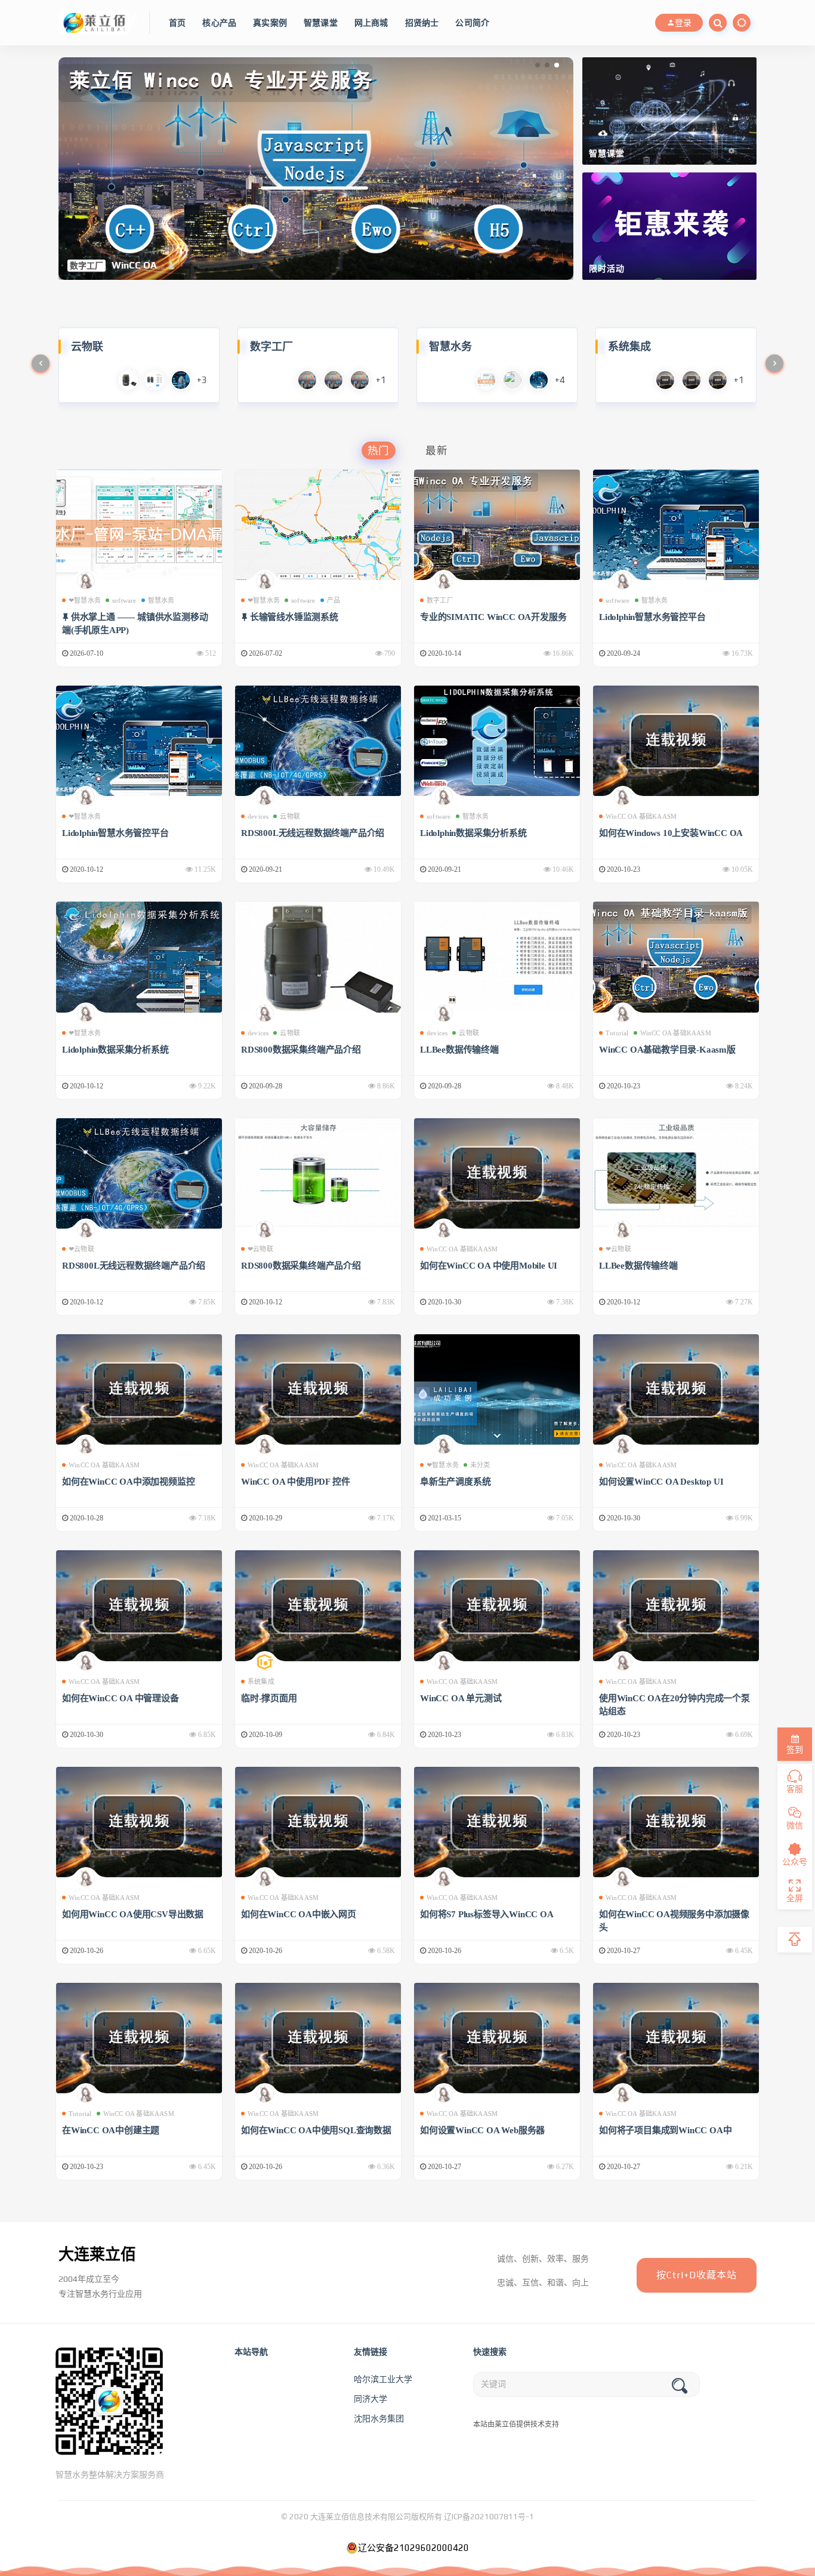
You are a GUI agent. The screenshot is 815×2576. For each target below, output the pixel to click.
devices (258, 816)
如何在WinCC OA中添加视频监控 (128, 1482)
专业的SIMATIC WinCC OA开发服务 (493, 617)
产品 (334, 600)
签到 (795, 1750)
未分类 (480, 1465)
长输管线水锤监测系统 (294, 617)
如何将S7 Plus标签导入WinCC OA (487, 1914)
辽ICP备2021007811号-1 (489, 2517)
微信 (795, 1825)
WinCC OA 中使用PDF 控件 (295, 1482)
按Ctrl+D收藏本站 (697, 2275)
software (124, 600)
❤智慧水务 (85, 600)
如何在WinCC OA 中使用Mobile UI (489, 1266)
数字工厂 (440, 600)
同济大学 (371, 2399)
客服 (795, 1789)
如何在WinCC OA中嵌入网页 (299, 1914)
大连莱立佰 (97, 2254)
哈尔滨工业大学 (383, 2379)
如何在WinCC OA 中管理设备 (121, 1698)
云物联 (290, 816)
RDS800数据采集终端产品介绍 (301, 1050)
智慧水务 (161, 600)
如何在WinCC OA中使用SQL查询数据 (316, 2130)
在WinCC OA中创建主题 (111, 2130)
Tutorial (617, 1033)
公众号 (795, 1862)
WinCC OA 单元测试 (461, 1698)
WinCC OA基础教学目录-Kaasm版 (667, 1050)
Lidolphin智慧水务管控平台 (652, 617)
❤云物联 (81, 1249)
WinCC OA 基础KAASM (641, 816)
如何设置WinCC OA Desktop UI (661, 1482)
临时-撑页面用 (269, 1698)
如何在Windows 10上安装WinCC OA (671, 833)
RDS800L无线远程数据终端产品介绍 (313, 833)
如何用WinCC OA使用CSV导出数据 (133, 1914)
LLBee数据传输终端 (459, 1050)
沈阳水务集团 (379, 2418)
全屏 (795, 1898)
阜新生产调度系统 (455, 1482)
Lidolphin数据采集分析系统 (473, 833)
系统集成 (261, 1682)
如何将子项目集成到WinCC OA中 (665, 2130)
